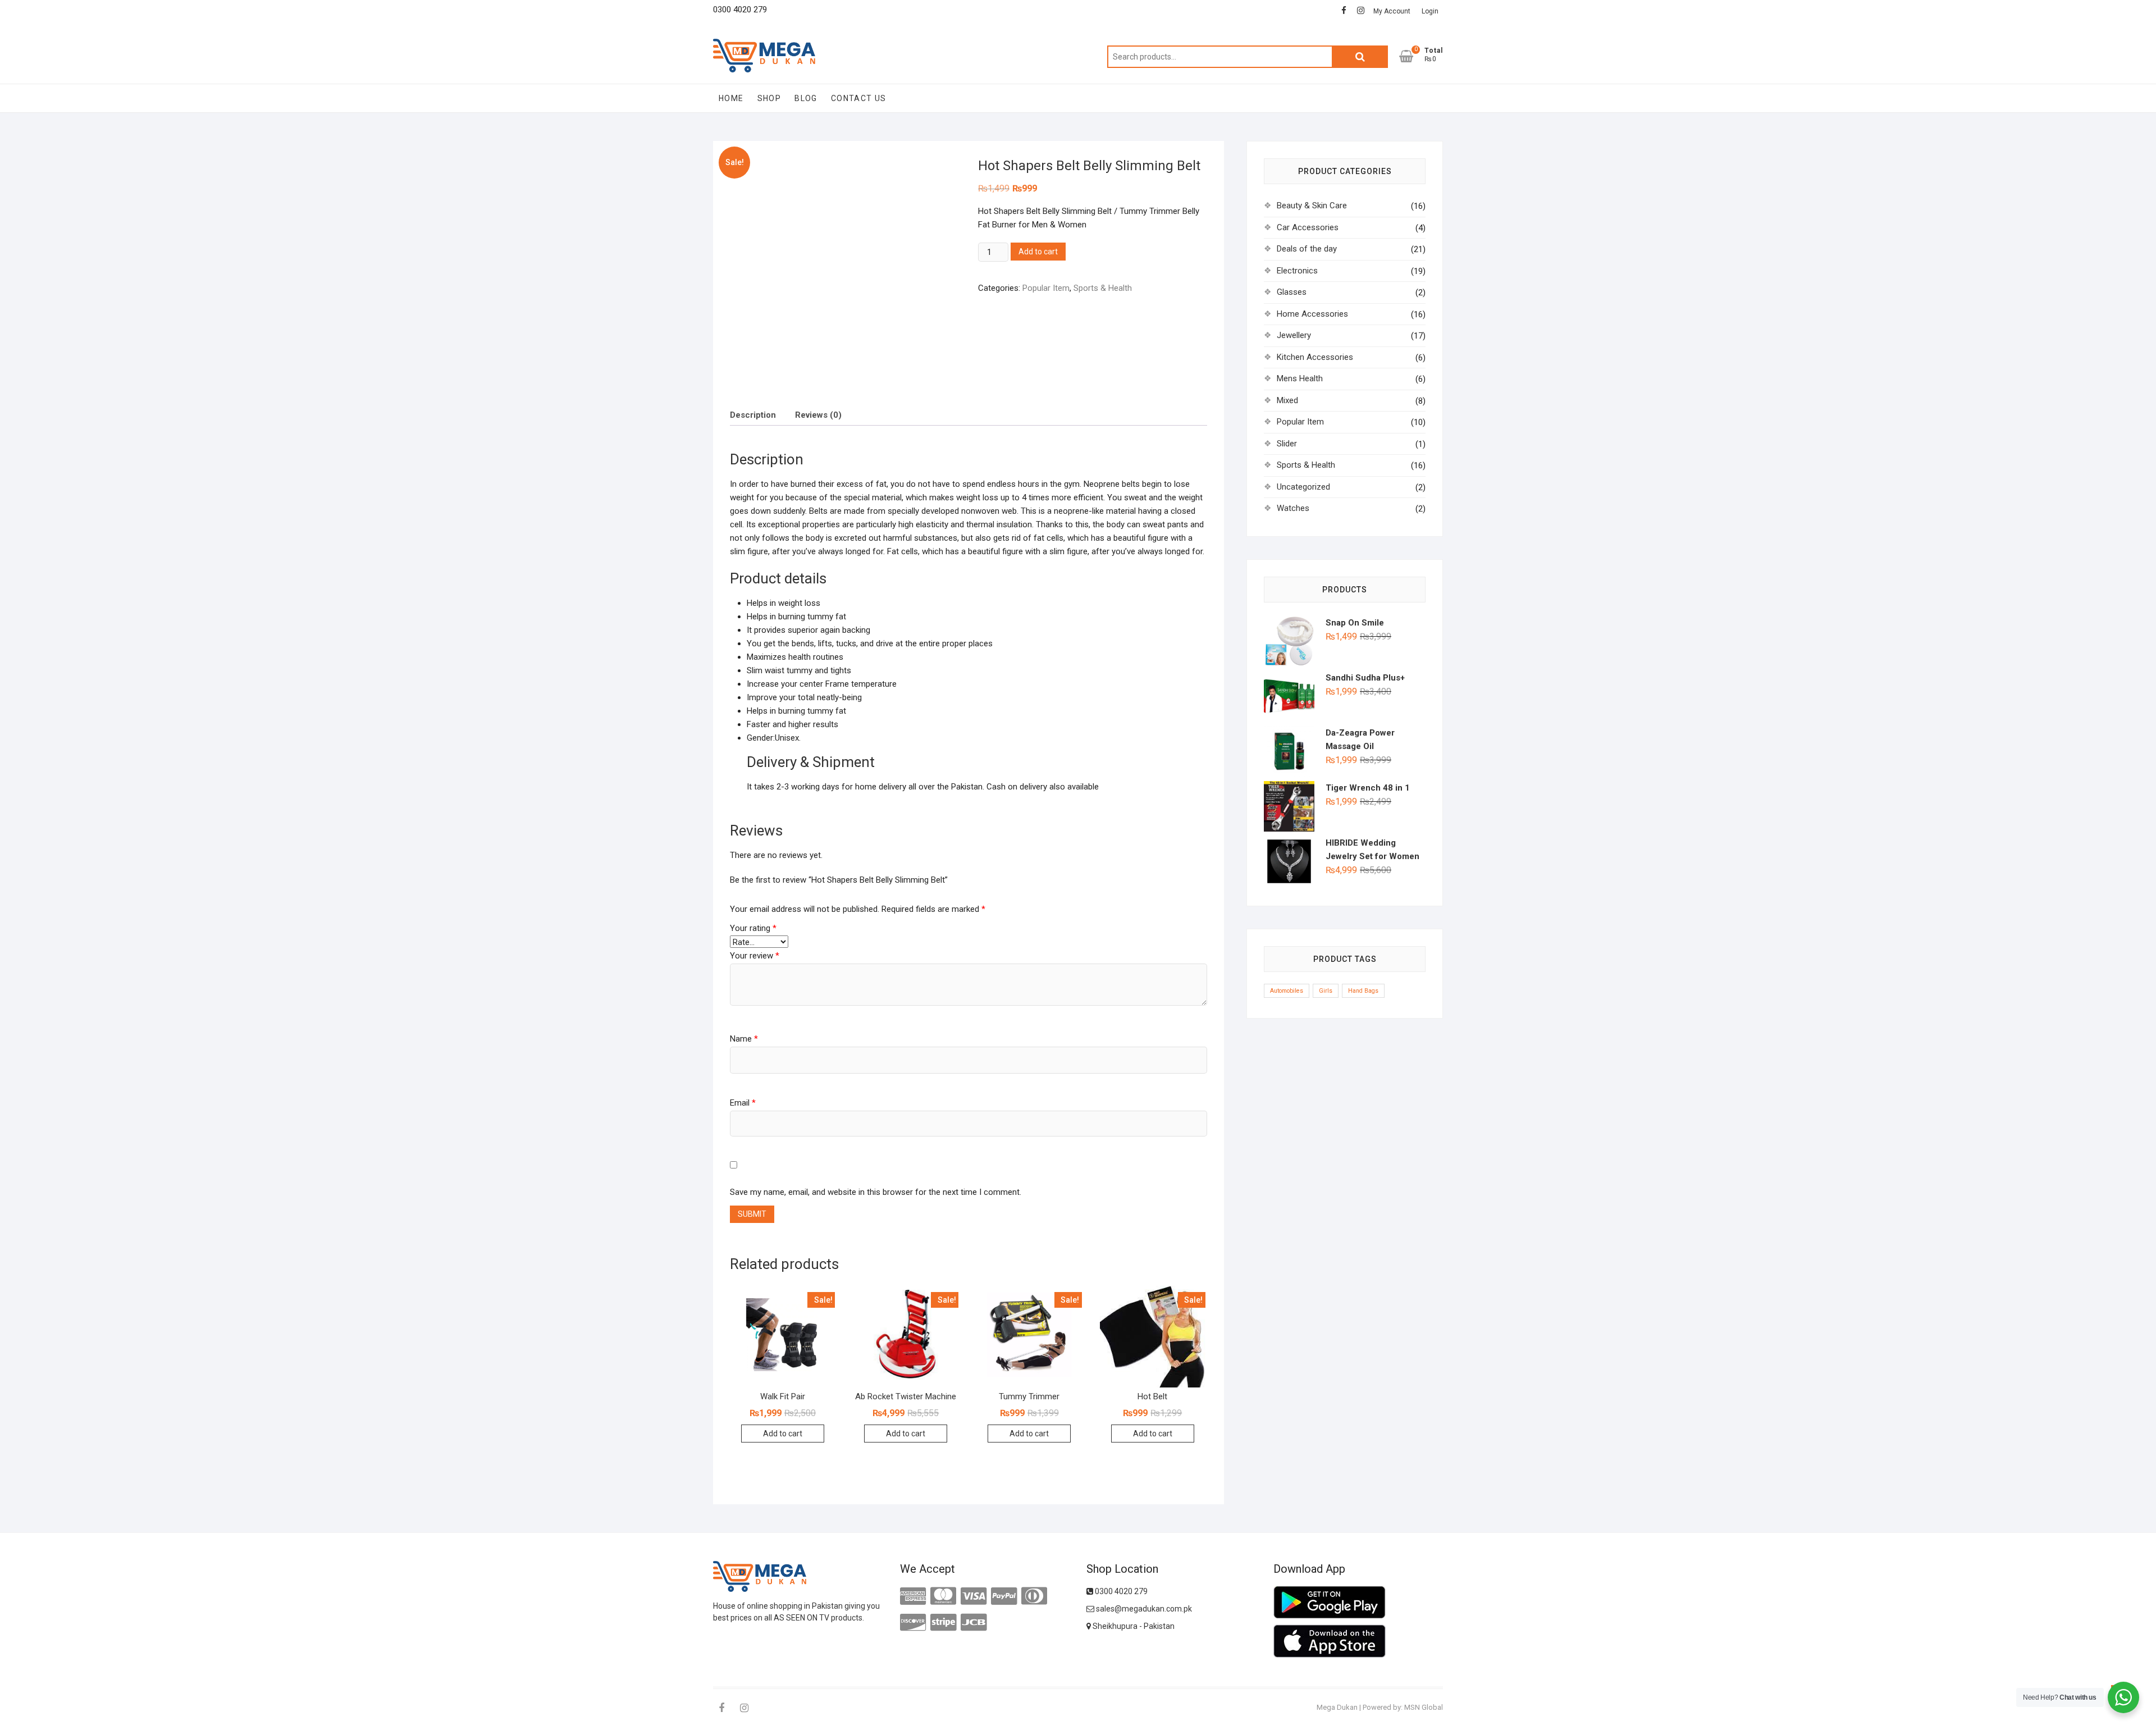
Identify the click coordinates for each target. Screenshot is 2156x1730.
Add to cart (1038, 252)
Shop (769, 98)
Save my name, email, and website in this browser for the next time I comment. (876, 1192)
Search (1360, 57)
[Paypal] (1004, 1596)
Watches (1293, 508)
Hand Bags (1363, 991)
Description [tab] (753, 415)
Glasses (1292, 292)
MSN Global (1424, 1707)
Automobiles (1287, 991)
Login (1430, 11)
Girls (1326, 991)
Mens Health (1300, 378)
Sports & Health (1103, 288)
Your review (755, 956)
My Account (1392, 11)
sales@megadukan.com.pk (1143, 1609)
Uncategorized (1303, 487)
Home (731, 98)
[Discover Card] (913, 1623)
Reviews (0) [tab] (818, 415)
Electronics (1297, 271)
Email (743, 1103)
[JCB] (974, 1623)
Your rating (753, 928)
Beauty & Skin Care (1312, 206)
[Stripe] (943, 1623)
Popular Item (1046, 288)
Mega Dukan (1337, 1707)
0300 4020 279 (1120, 1591)
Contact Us (859, 98)
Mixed (1287, 400)
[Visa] (974, 1596)
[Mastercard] (943, 1596)
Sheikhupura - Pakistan (1133, 1626)
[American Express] (913, 1596)
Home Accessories (1312, 314)
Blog (806, 98)
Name (744, 1039)
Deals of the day (1307, 249)
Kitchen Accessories (1315, 357)
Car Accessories (1308, 227)
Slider (1287, 444)
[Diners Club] (1034, 1596)
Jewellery (1294, 335)
